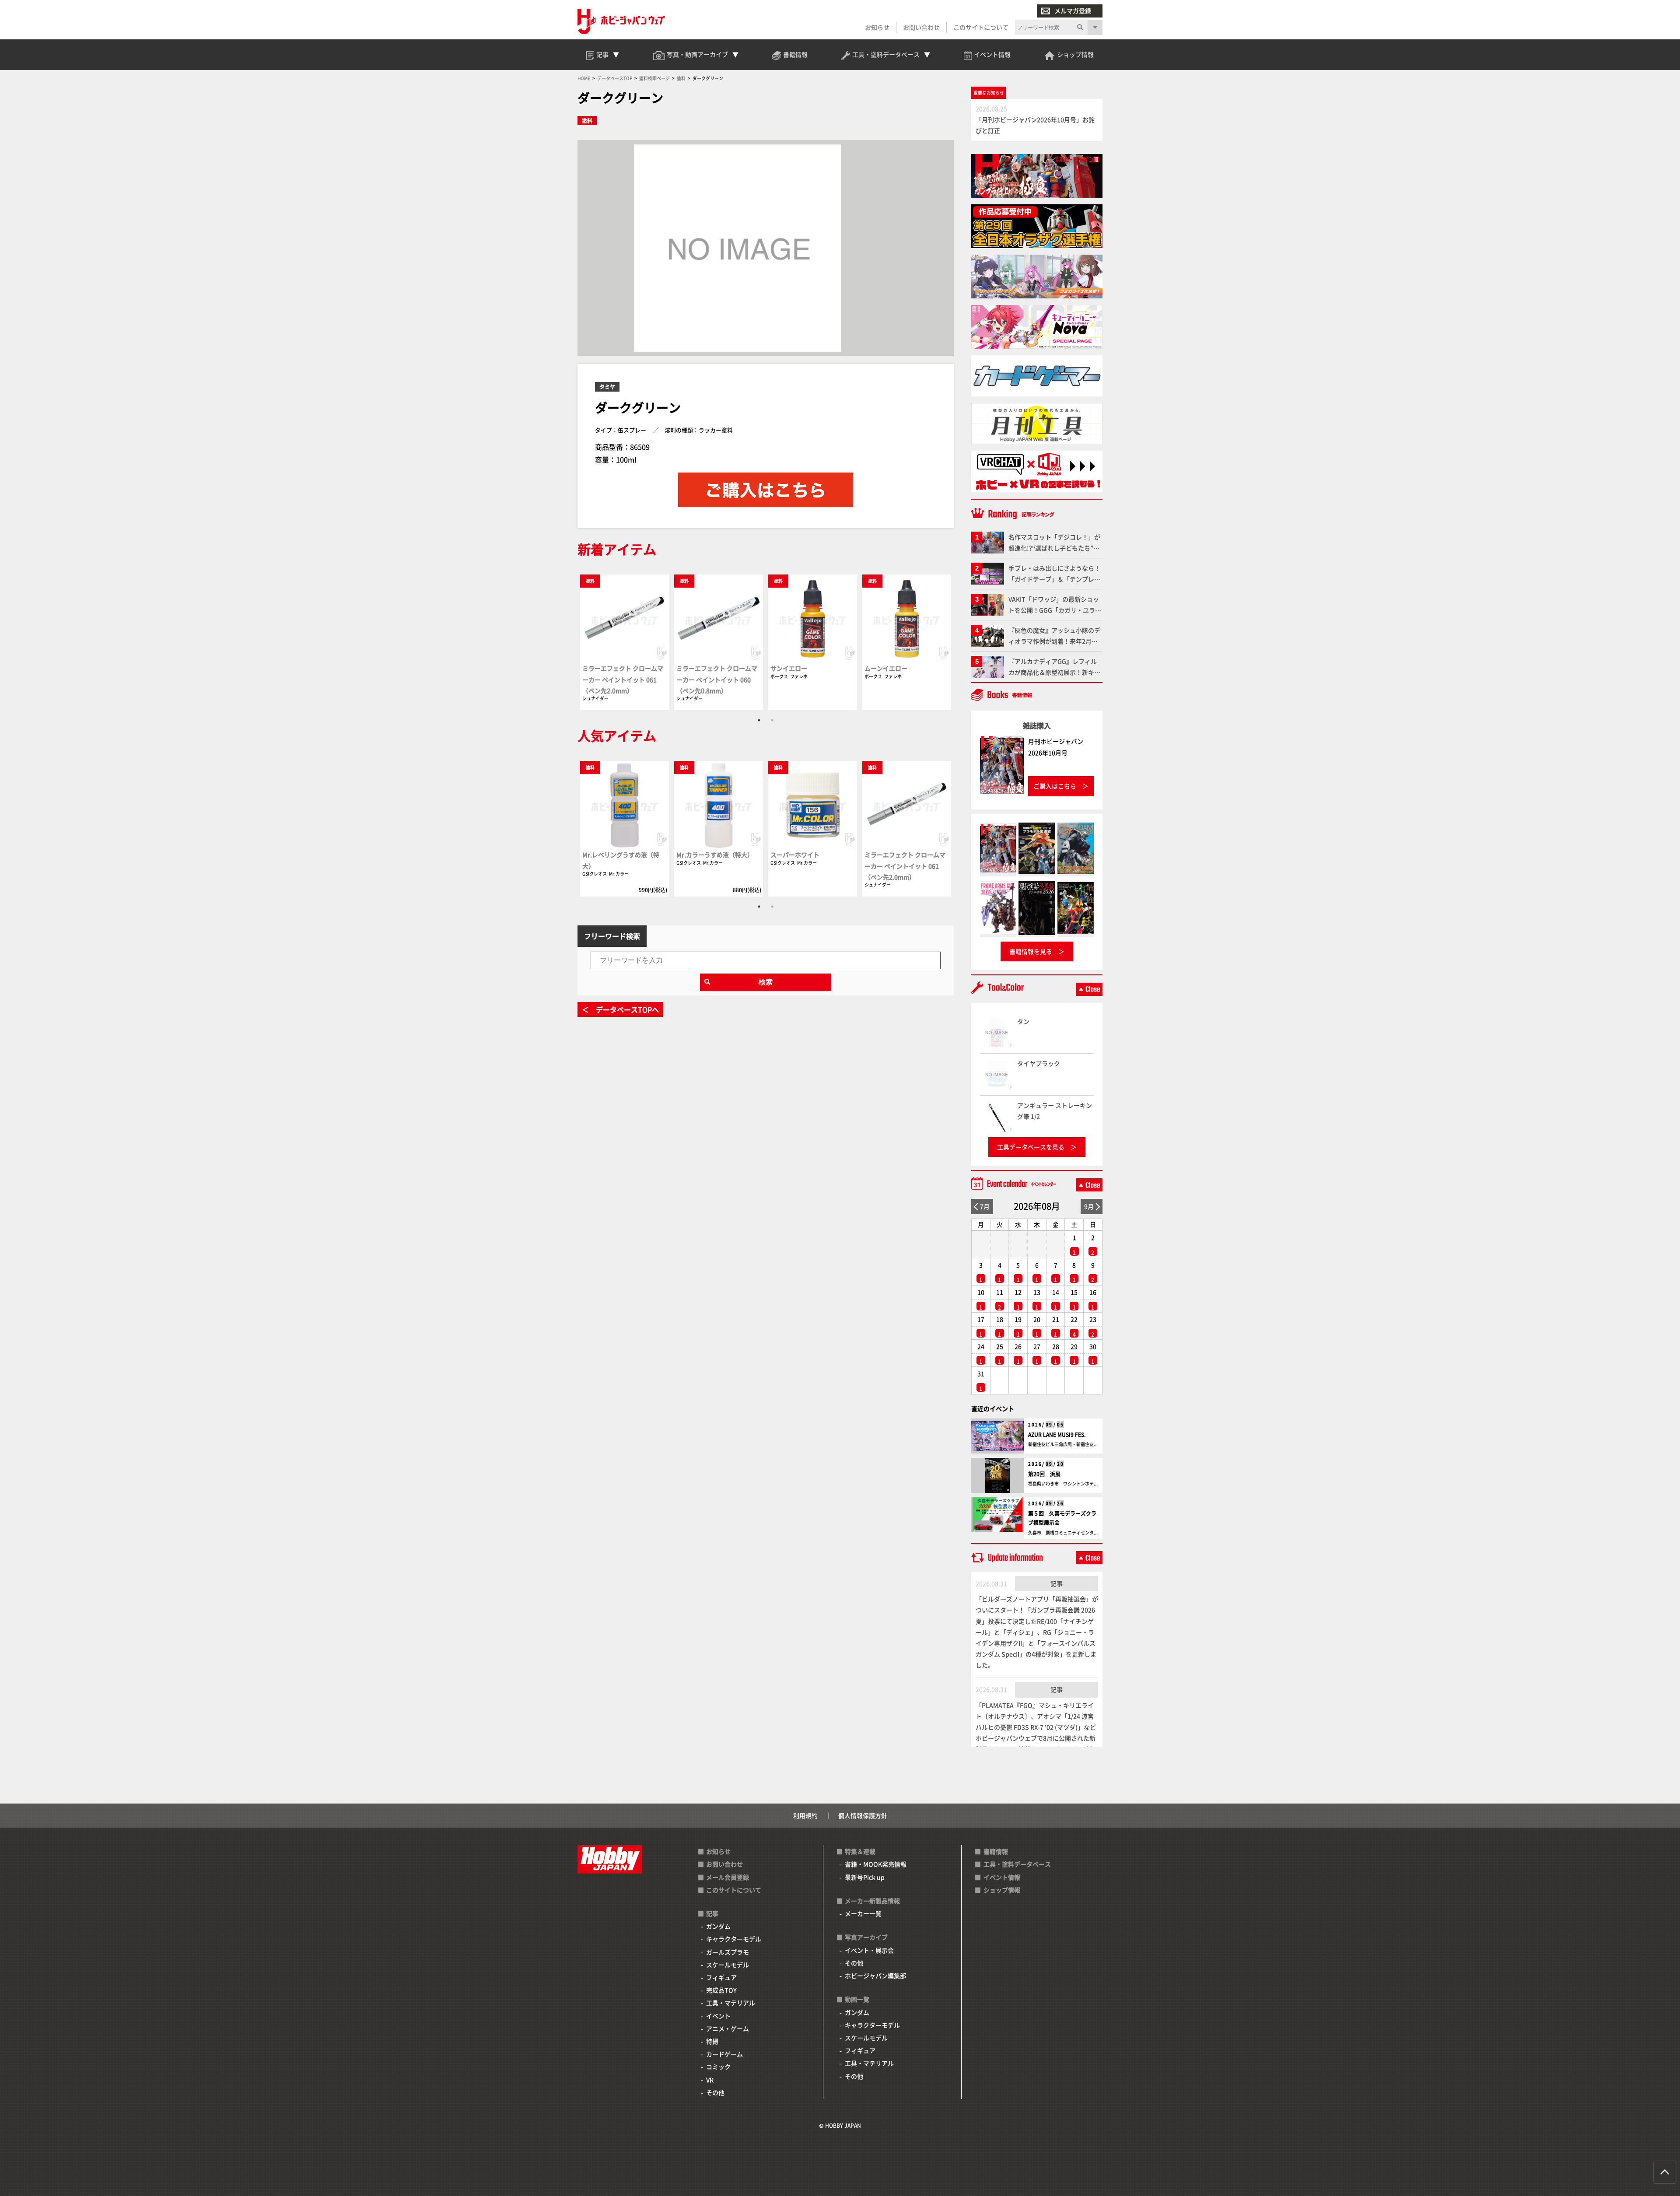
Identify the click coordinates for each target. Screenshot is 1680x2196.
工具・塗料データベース (1017, 1864)
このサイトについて (981, 27)
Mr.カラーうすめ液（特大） (715, 855)
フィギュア (721, 1977)
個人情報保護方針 (863, 1815)
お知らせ (877, 27)
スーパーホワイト (795, 855)
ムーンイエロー (886, 668)
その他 (715, 2092)
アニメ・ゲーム (728, 2028)
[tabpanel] (625, 642)
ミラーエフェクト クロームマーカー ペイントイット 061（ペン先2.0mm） (623, 679)
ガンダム (718, 1926)
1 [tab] (759, 720)
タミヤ (607, 387)
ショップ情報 (1002, 1890)
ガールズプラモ (728, 1952)
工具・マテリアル (731, 2003)
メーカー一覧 (863, 1913)
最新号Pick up (865, 1877)
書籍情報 (996, 1851)
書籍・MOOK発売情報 (876, 1864)
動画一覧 (857, 1999)
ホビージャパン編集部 (875, 1975)
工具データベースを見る (1031, 1147)
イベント (718, 2016)
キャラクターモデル (734, 1939)
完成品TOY (721, 1990)
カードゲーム (724, 2054)
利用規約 (805, 1815)
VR (710, 2080)
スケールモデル (728, 1965)
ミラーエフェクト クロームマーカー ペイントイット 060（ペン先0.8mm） (717, 679)
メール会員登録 (728, 1877)
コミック (718, 2066)
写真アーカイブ (866, 1937)
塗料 (587, 121)
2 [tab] (772, 720)
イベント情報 (1002, 1877)
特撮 (712, 2041)
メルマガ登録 (1073, 11)
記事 (1057, 1583)
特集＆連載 (860, 1851)
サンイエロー (789, 668)
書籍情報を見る (1031, 951)
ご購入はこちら (1055, 786)
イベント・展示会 (869, 1950)
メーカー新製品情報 (872, 1901)
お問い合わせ (921, 27)
